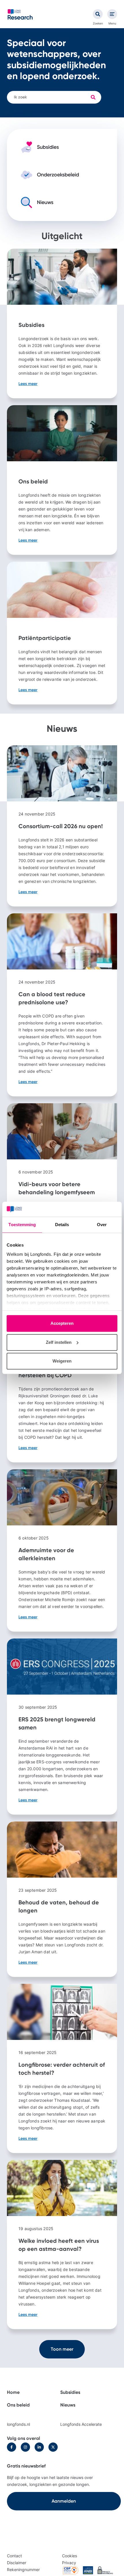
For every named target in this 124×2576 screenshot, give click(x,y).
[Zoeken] (98, 14)
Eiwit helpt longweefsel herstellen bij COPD (62, 1374)
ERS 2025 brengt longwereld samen (62, 1727)
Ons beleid (62, 480)
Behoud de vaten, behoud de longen (62, 1899)
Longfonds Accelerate (81, 2424)
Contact (14, 2556)
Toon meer (62, 2349)
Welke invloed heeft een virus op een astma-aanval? (62, 2245)
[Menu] (112, 14)
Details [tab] (62, 1225)
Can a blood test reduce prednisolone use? (62, 1005)
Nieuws (68, 2405)
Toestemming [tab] (22, 1225)
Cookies (69, 2556)
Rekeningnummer (23, 2570)
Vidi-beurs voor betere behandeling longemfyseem (62, 1191)
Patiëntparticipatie (62, 633)
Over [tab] (102, 1225)
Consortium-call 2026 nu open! (62, 826)
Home (13, 2392)
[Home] (20, 14)
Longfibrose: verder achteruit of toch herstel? (62, 2068)
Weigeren (62, 1361)
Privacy (69, 2563)
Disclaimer (17, 2563)
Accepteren (62, 1324)
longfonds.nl (18, 2424)
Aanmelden (64, 2501)
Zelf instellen (59, 1342)
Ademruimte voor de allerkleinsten (62, 1550)
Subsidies (62, 323)
